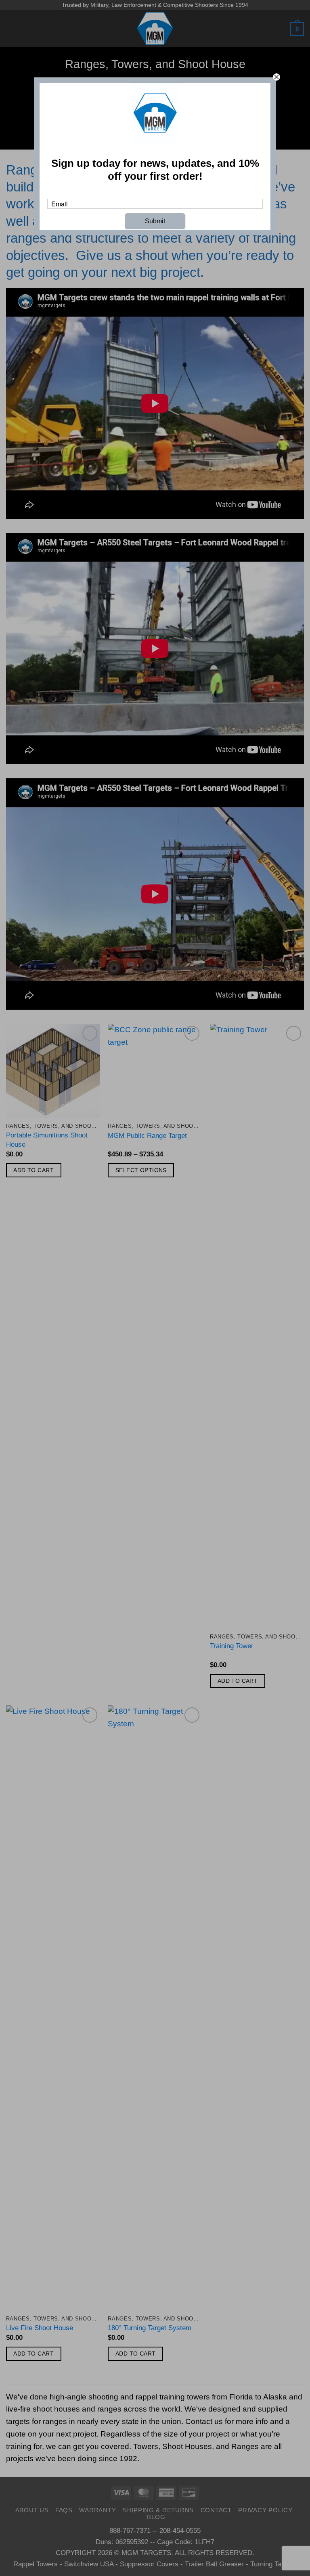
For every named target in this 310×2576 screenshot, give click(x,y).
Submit (155, 221)
